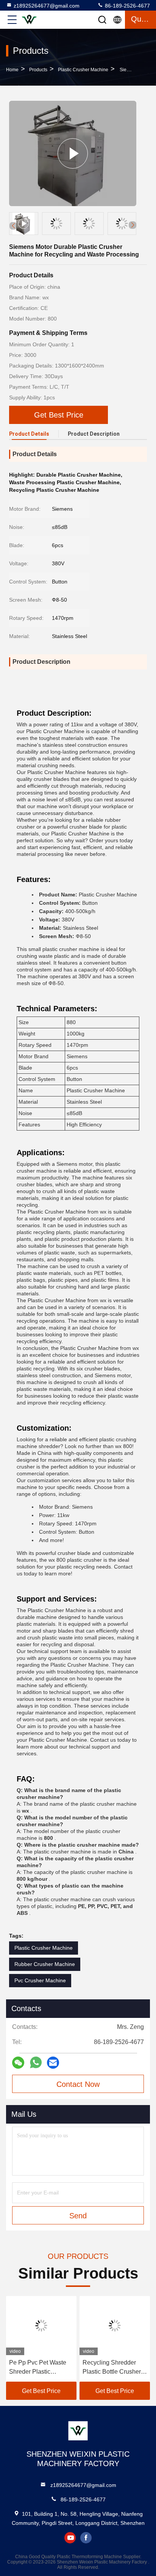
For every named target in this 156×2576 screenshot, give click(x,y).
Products (38, 70)
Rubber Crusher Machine (45, 1964)
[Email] (53, 2063)
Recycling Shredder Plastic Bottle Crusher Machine (112, 2368)
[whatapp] (36, 2063)
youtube (70, 2538)
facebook (86, 2538)
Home (12, 70)
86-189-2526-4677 (127, 6)
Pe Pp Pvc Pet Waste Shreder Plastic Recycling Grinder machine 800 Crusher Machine (38, 2368)
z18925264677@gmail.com (47, 6)
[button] (133, 225)
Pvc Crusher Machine (40, 1980)
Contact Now (78, 2084)
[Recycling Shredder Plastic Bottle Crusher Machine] (115, 2326)
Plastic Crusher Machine (83, 70)
